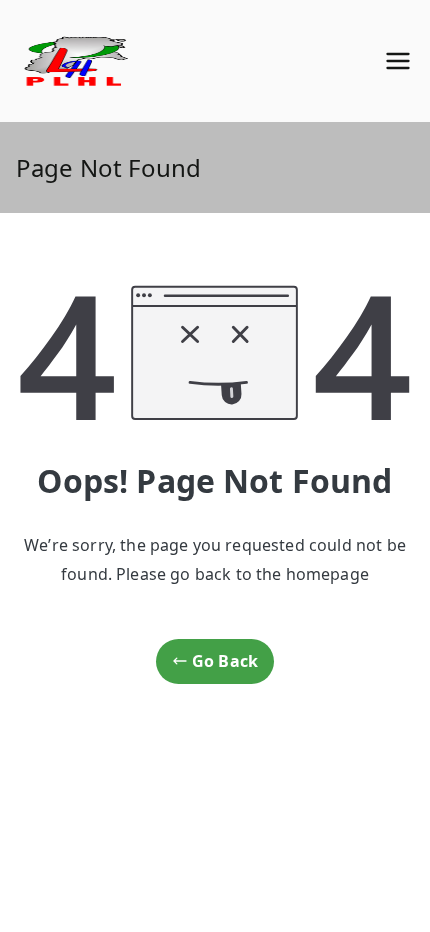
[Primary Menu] (398, 61)
